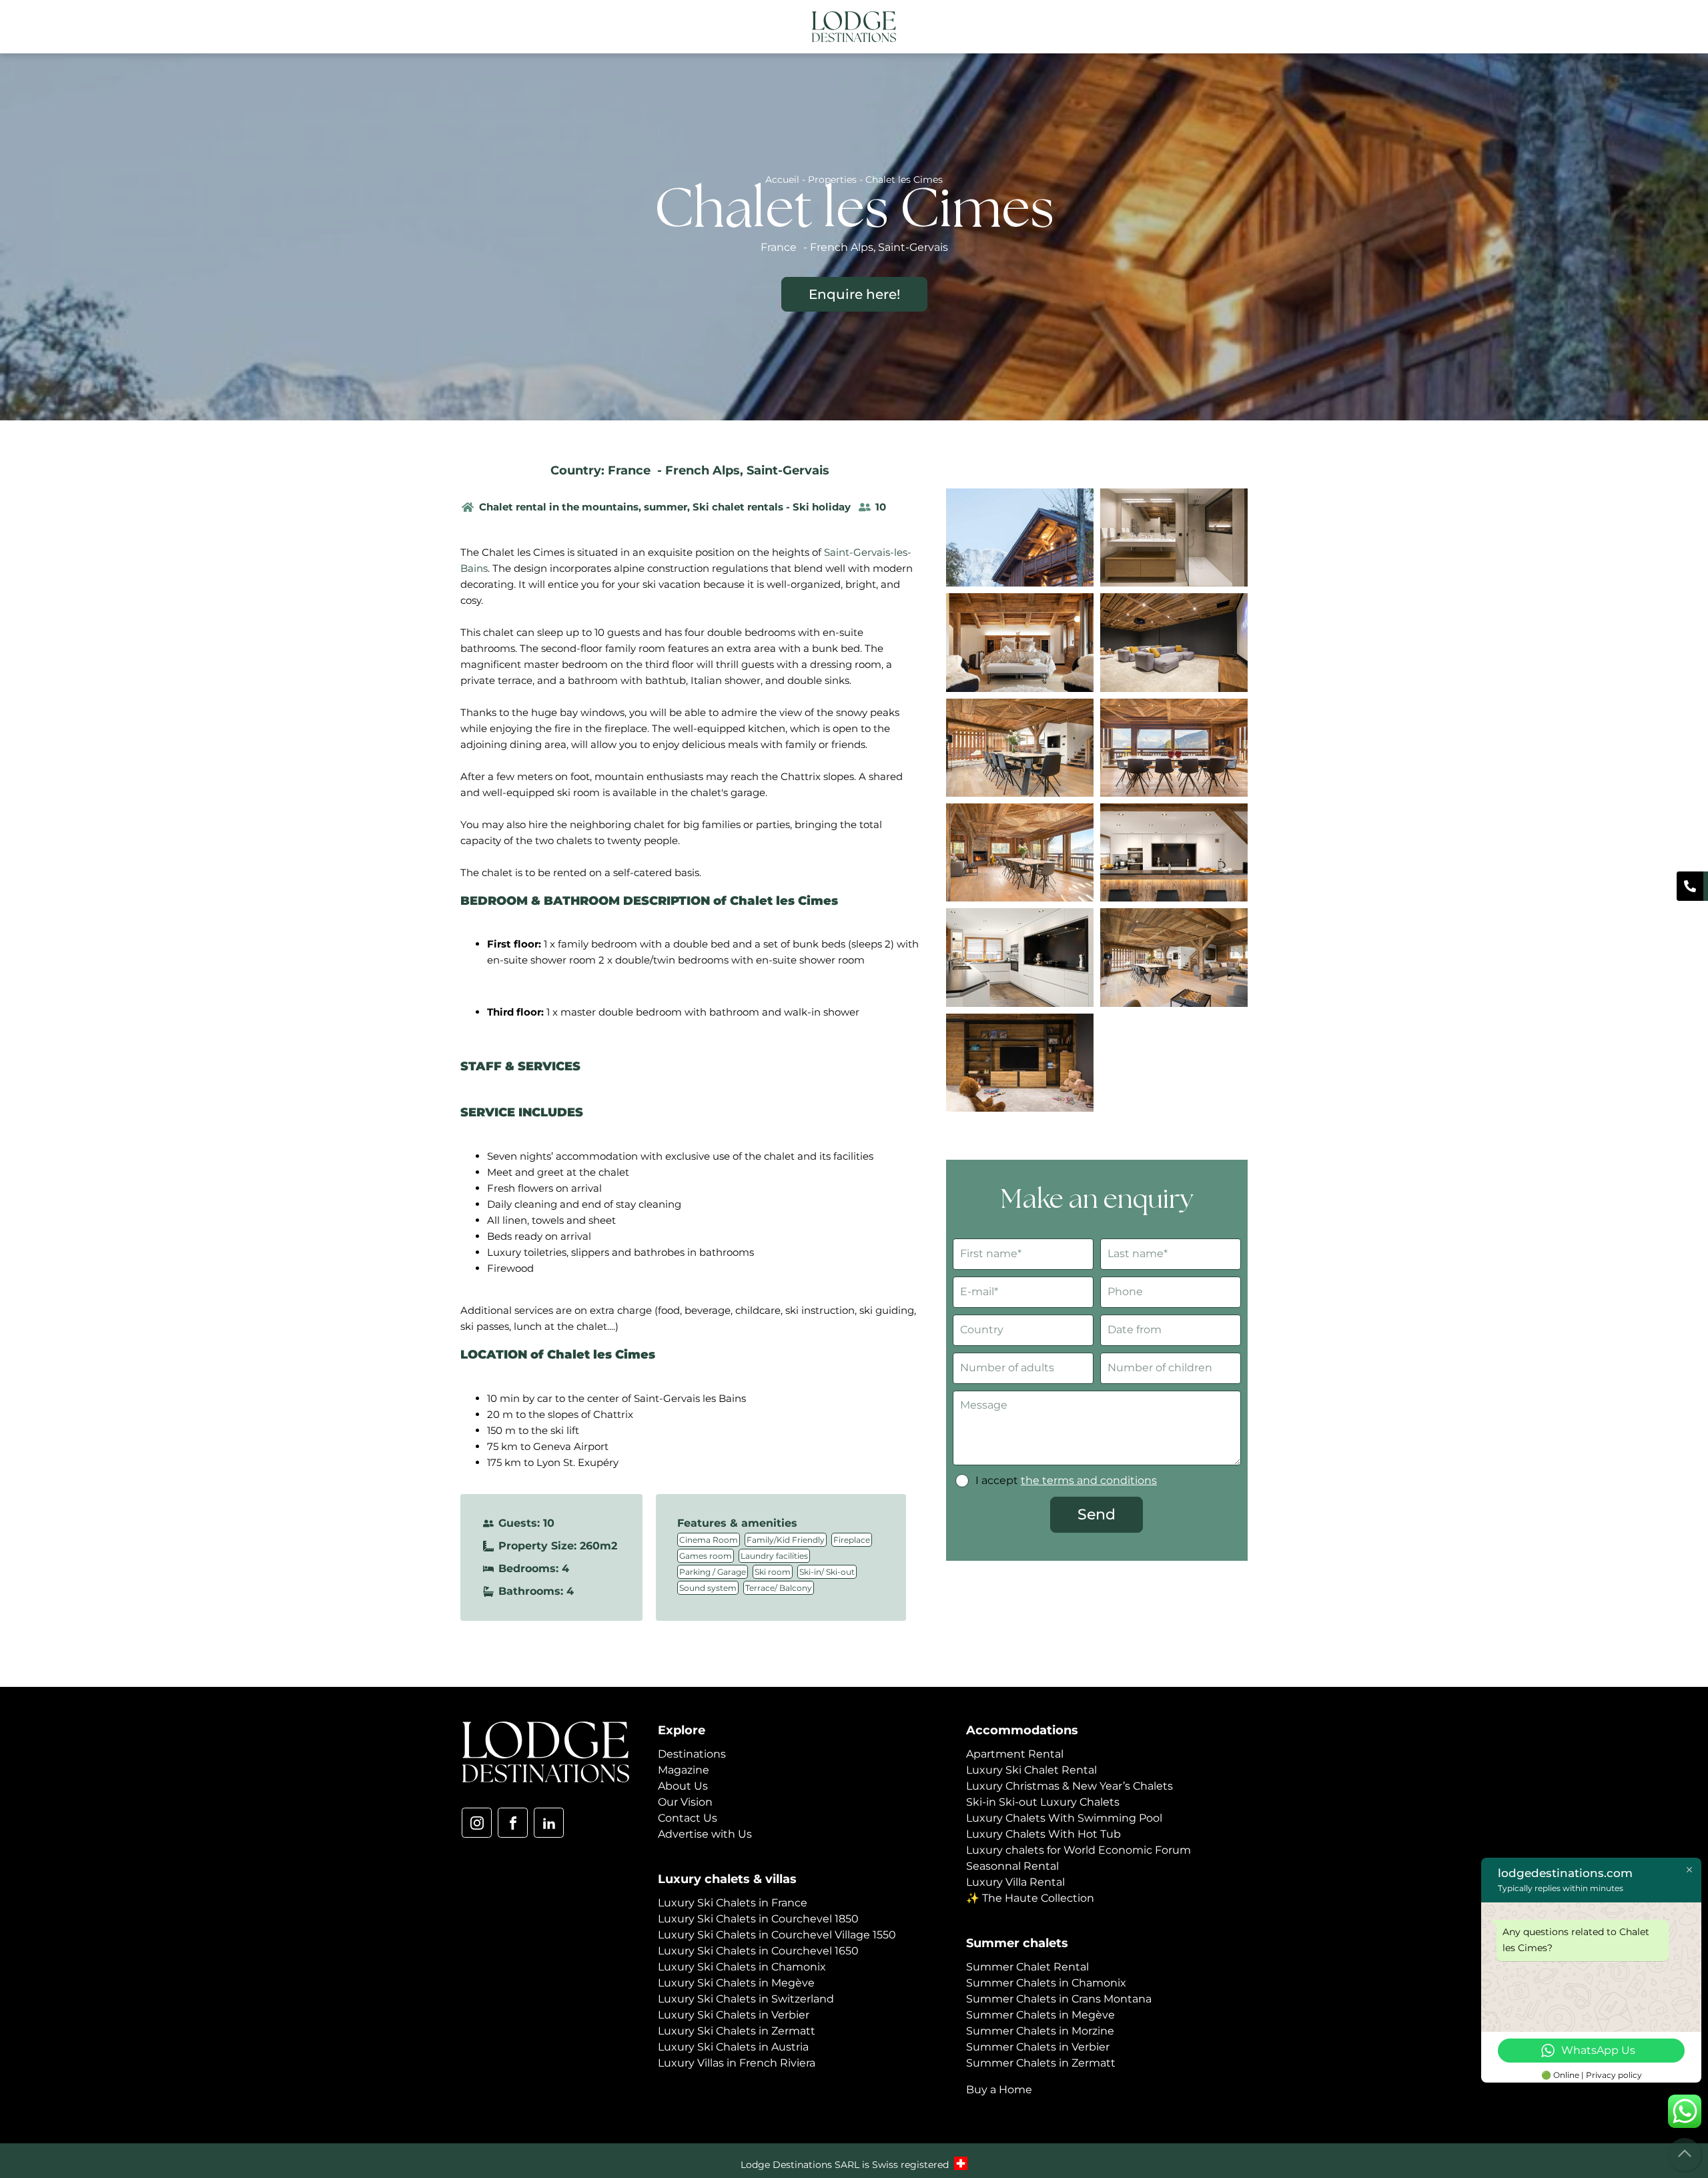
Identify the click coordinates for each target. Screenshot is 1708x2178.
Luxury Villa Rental (1015, 1882)
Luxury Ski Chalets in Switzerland (746, 1999)
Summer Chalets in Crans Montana (1059, 1999)
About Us (683, 1786)
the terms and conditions (1089, 1480)
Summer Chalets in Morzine (1040, 2031)
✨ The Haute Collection (1030, 1898)
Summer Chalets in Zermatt (1041, 2063)
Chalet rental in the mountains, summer (583, 507)
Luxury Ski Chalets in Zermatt (737, 2031)
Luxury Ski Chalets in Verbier (734, 2015)
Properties (832, 179)
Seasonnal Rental (1012, 1866)
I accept (1066, 1480)
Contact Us (688, 1818)
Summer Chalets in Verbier (1038, 2047)
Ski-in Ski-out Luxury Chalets (1043, 1802)
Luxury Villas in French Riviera (737, 2063)
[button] (1237, 28)
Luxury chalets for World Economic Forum (1079, 1850)
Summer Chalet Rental (1027, 1967)
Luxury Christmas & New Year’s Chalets (1070, 1786)
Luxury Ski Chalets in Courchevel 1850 (758, 1919)
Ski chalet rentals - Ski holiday (772, 507)
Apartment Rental (1015, 1754)
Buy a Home (999, 2090)
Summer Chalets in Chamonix (1046, 1983)
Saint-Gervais (788, 470)
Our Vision (685, 1802)
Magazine (684, 1770)
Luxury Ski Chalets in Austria (733, 2047)
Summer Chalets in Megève (1040, 2015)
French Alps (703, 470)
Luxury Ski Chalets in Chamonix (742, 1967)
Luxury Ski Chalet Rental (1031, 1770)
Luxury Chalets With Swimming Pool (1064, 1818)
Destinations (692, 1754)
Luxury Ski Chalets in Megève (736, 1983)
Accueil (782, 179)
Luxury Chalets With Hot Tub (1043, 1834)
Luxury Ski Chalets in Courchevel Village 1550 (777, 1935)
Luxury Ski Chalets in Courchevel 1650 (758, 1951)
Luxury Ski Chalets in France (733, 1903)
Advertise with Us (705, 1834)
